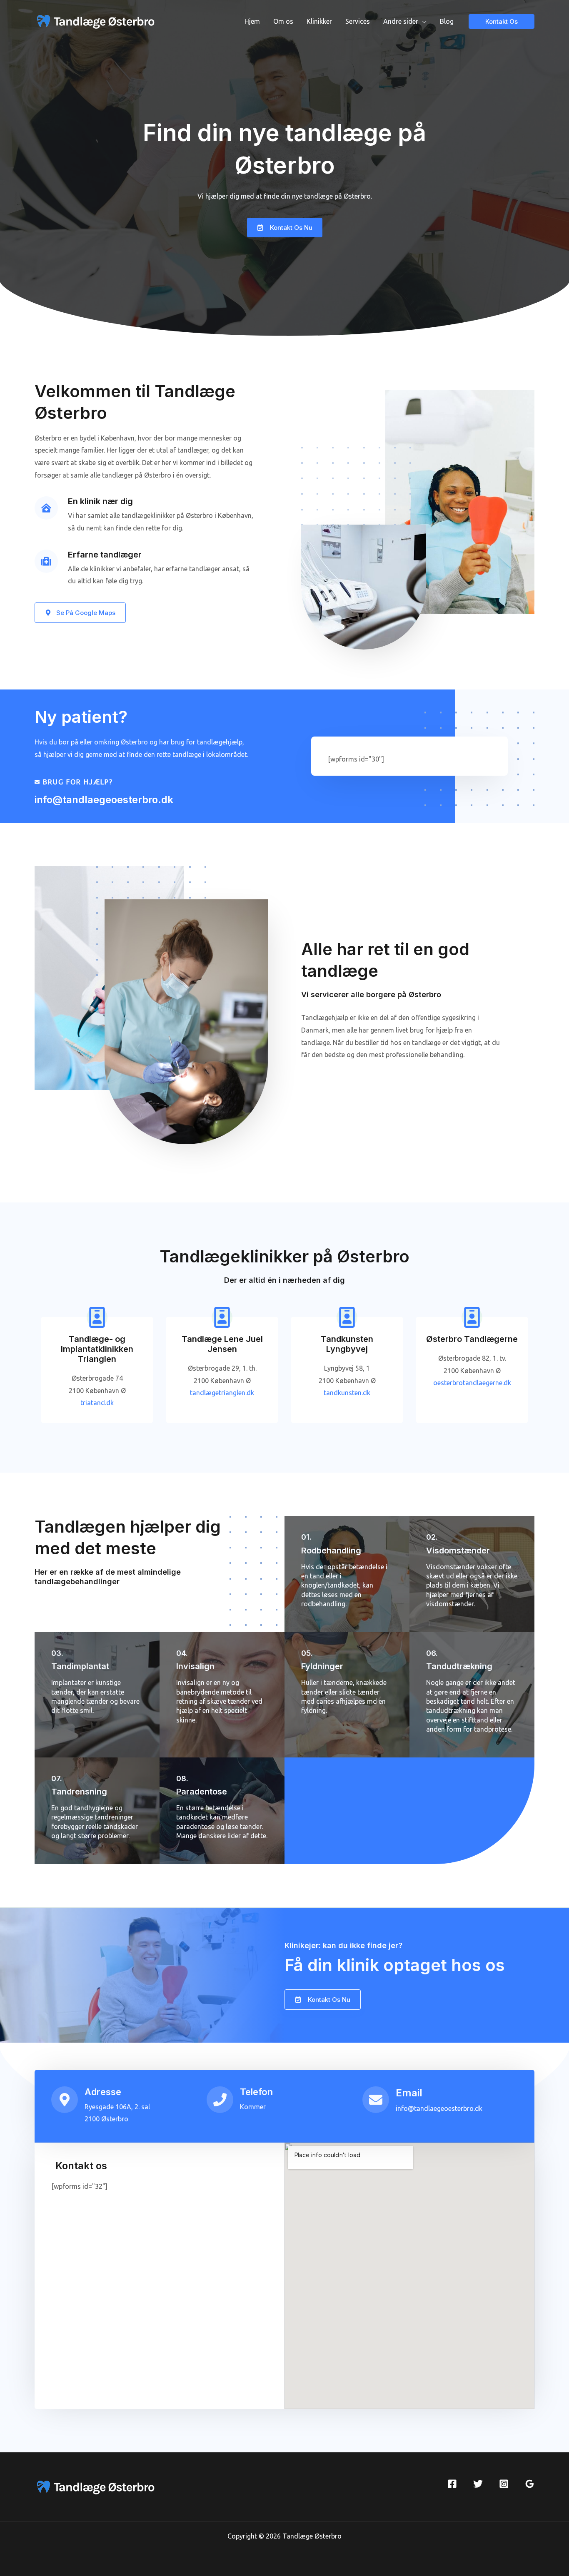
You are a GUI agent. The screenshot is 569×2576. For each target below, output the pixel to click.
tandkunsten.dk (347, 1393)
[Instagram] (504, 2484)
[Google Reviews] (530, 2484)
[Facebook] (452, 2484)
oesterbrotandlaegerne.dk (472, 1383)
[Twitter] (478, 2484)
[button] (551, 12)
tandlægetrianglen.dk (222, 1393)
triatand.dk (97, 1403)
